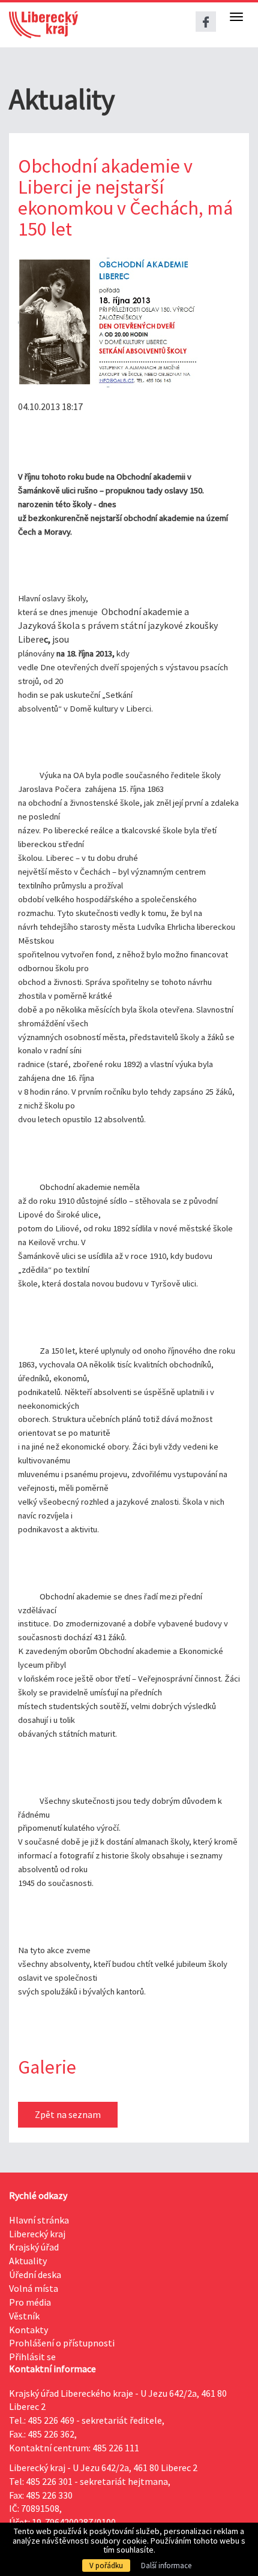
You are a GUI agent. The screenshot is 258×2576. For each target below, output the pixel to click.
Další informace (166, 2566)
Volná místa (34, 2288)
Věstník (24, 2316)
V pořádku (106, 2566)
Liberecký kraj (37, 2234)
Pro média (30, 2302)
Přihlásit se (32, 2357)
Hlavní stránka (39, 2220)
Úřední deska (35, 2274)
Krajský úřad (34, 2247)
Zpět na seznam (68, 2114)
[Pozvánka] (108, 323)
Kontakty (28, 2330)
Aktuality (28, 2261)
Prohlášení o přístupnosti (62, 2343)
